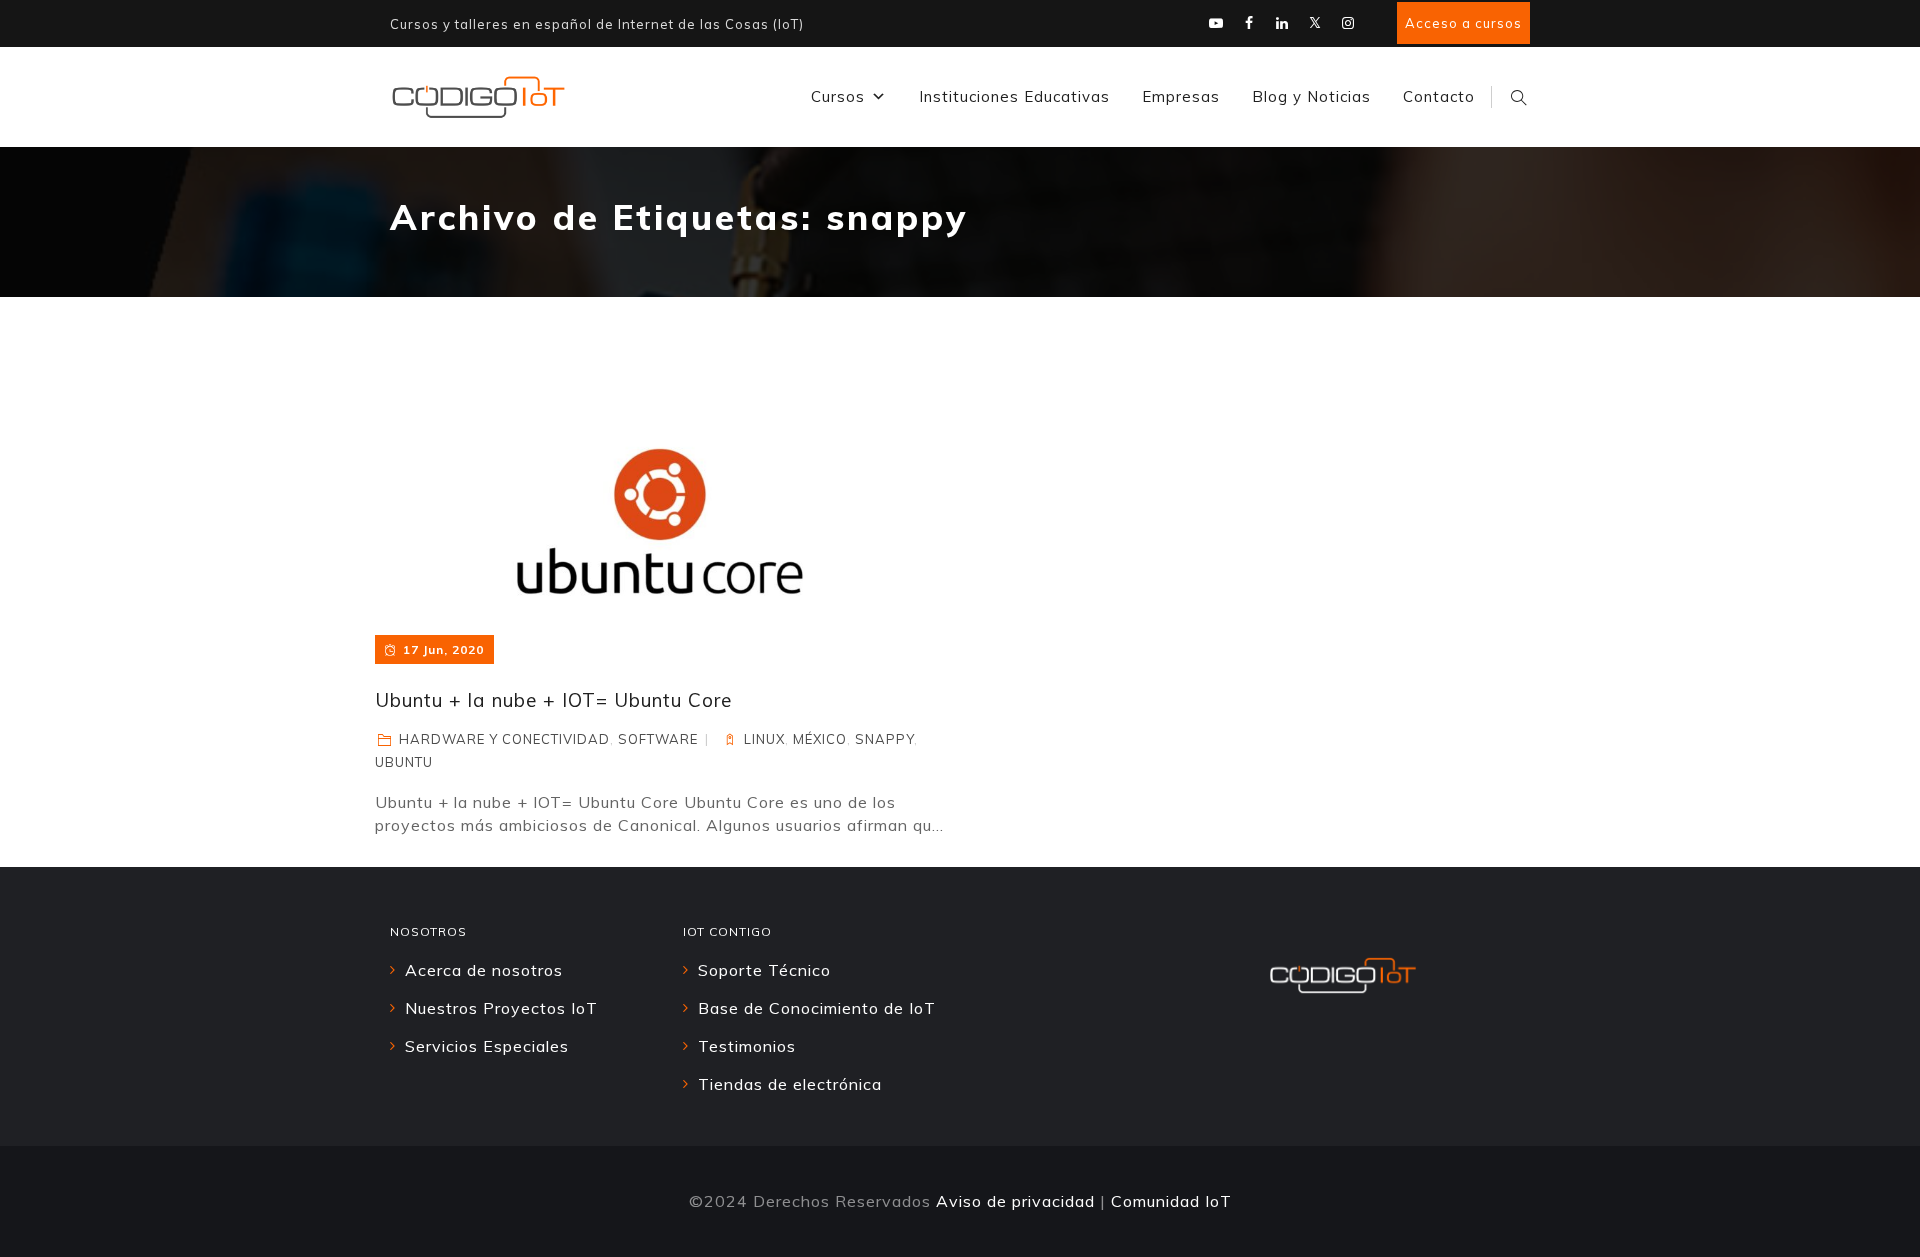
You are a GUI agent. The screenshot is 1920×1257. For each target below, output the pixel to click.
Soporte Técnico (764, 970)
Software (658, 739)
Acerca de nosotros (484, 970)
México (820, 739)
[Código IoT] (478, 97)
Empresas (1181, 96)
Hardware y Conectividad (504, 739)
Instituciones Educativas (1014, 96)
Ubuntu (404, 762)
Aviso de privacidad (1015, 1201)
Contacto (1439, 96)
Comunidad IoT (1171, 1201)
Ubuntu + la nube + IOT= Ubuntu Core (553, 700)
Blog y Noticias (1311, 96)
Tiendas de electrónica (790, 1084)
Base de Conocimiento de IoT (817, 1008)
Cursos (838, 96)
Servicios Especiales (487, 1046)
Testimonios (747, 1046)
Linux (764, 739)
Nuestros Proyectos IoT (501, 1008)
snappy (884, 739)
